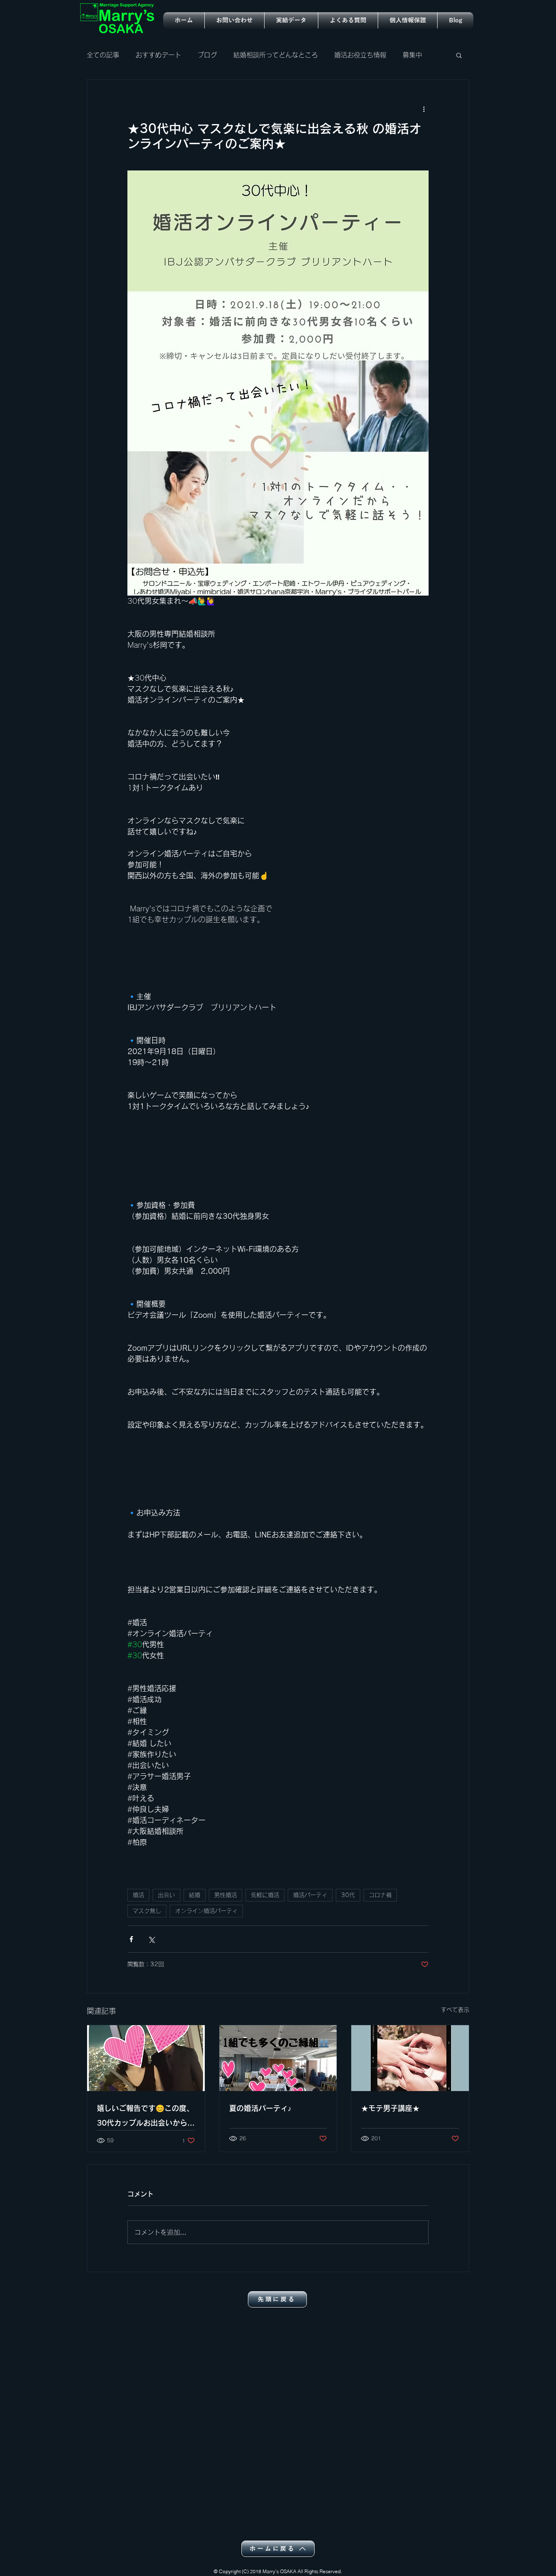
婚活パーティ (310, 1895)
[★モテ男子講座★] (410, 2058)
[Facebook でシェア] (131, 1939)
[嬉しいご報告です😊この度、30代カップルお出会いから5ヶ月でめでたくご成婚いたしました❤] (146, 2058)
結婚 (195, 1895)
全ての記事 (103, 55)
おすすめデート (158, 55)
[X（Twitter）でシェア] (151, 1939)
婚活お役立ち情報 (360, 55)
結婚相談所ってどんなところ (276, 55)
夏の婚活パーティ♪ (260, 2108)
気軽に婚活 (265, 1895)
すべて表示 (455, 2010)
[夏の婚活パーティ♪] (278, 2058)
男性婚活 (225, 1895)
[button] (459, 55)
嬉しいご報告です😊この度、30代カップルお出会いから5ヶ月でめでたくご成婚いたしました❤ (145, 2117)
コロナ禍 (380, 1895)
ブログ (207, 55)
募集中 (412, 55)
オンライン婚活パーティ (206, 1911)
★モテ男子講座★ (390, 2108)
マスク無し (147, 1911)
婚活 (138, 1895)
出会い (166, 1895)
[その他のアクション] (424, 109)
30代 (348, 1895)
